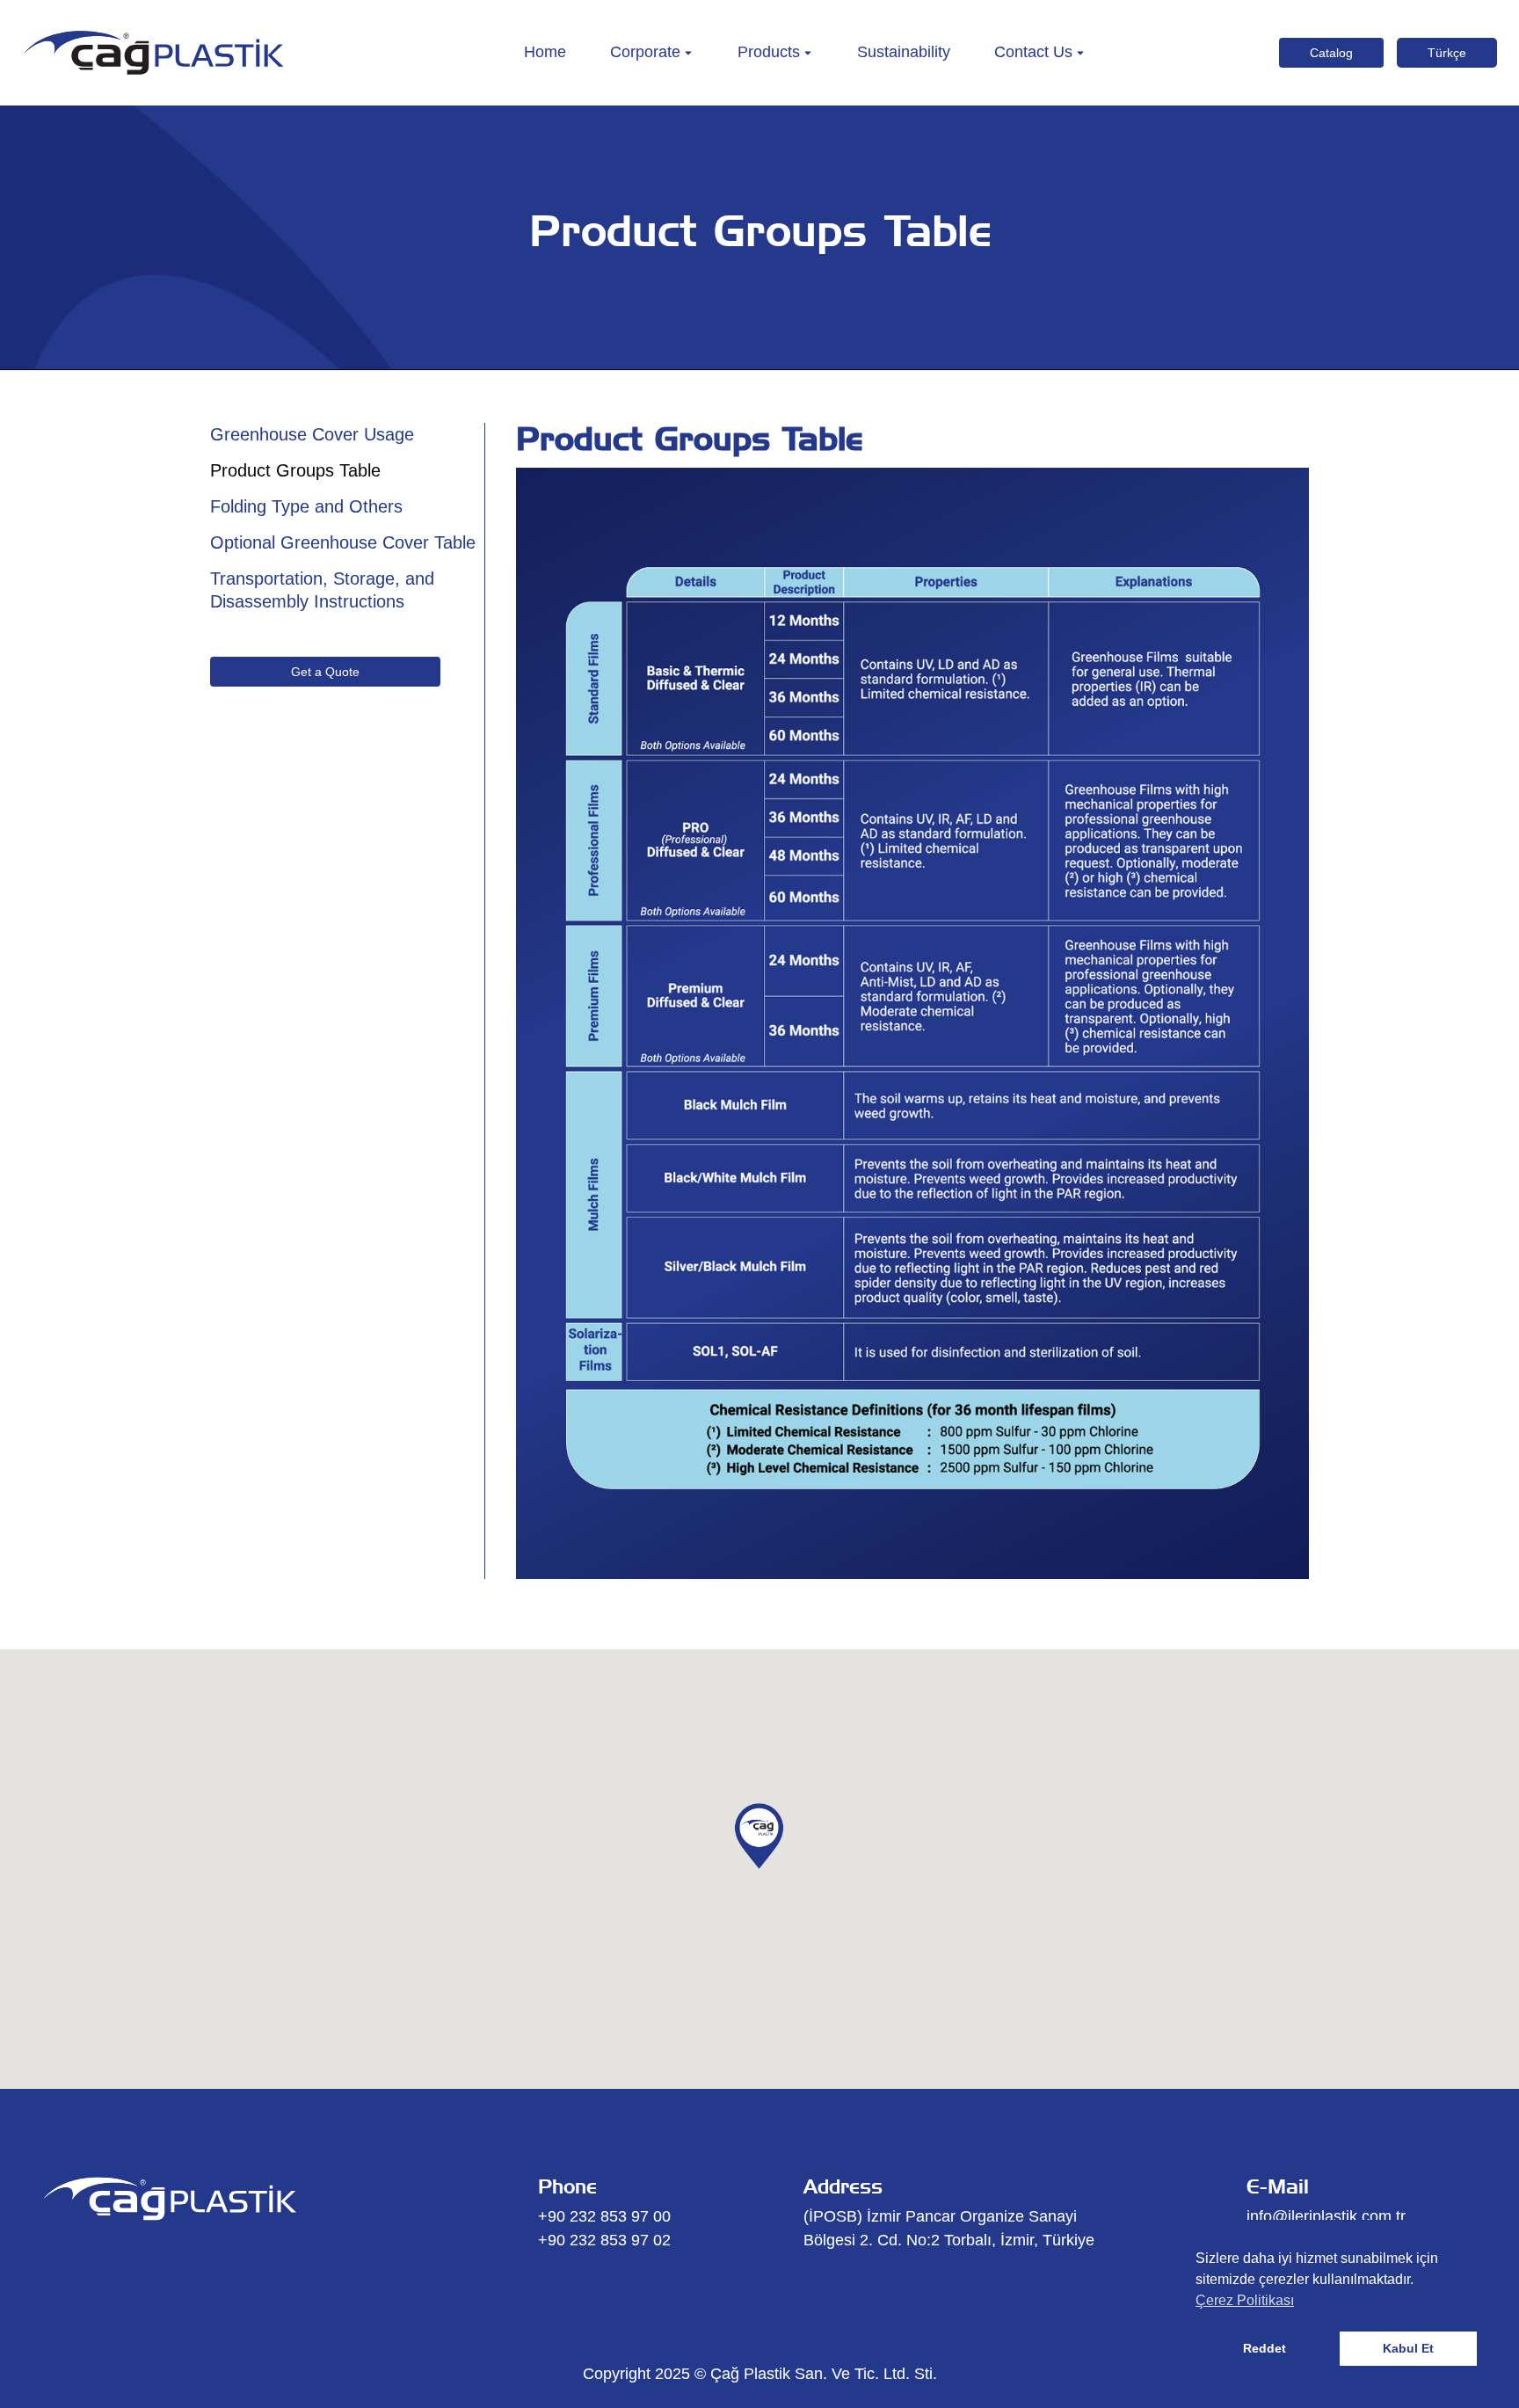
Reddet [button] (1265, 2348)
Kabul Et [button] (1408, 2348)
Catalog (1331, 53)
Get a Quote (325, 672)
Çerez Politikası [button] (1245, 2300)
